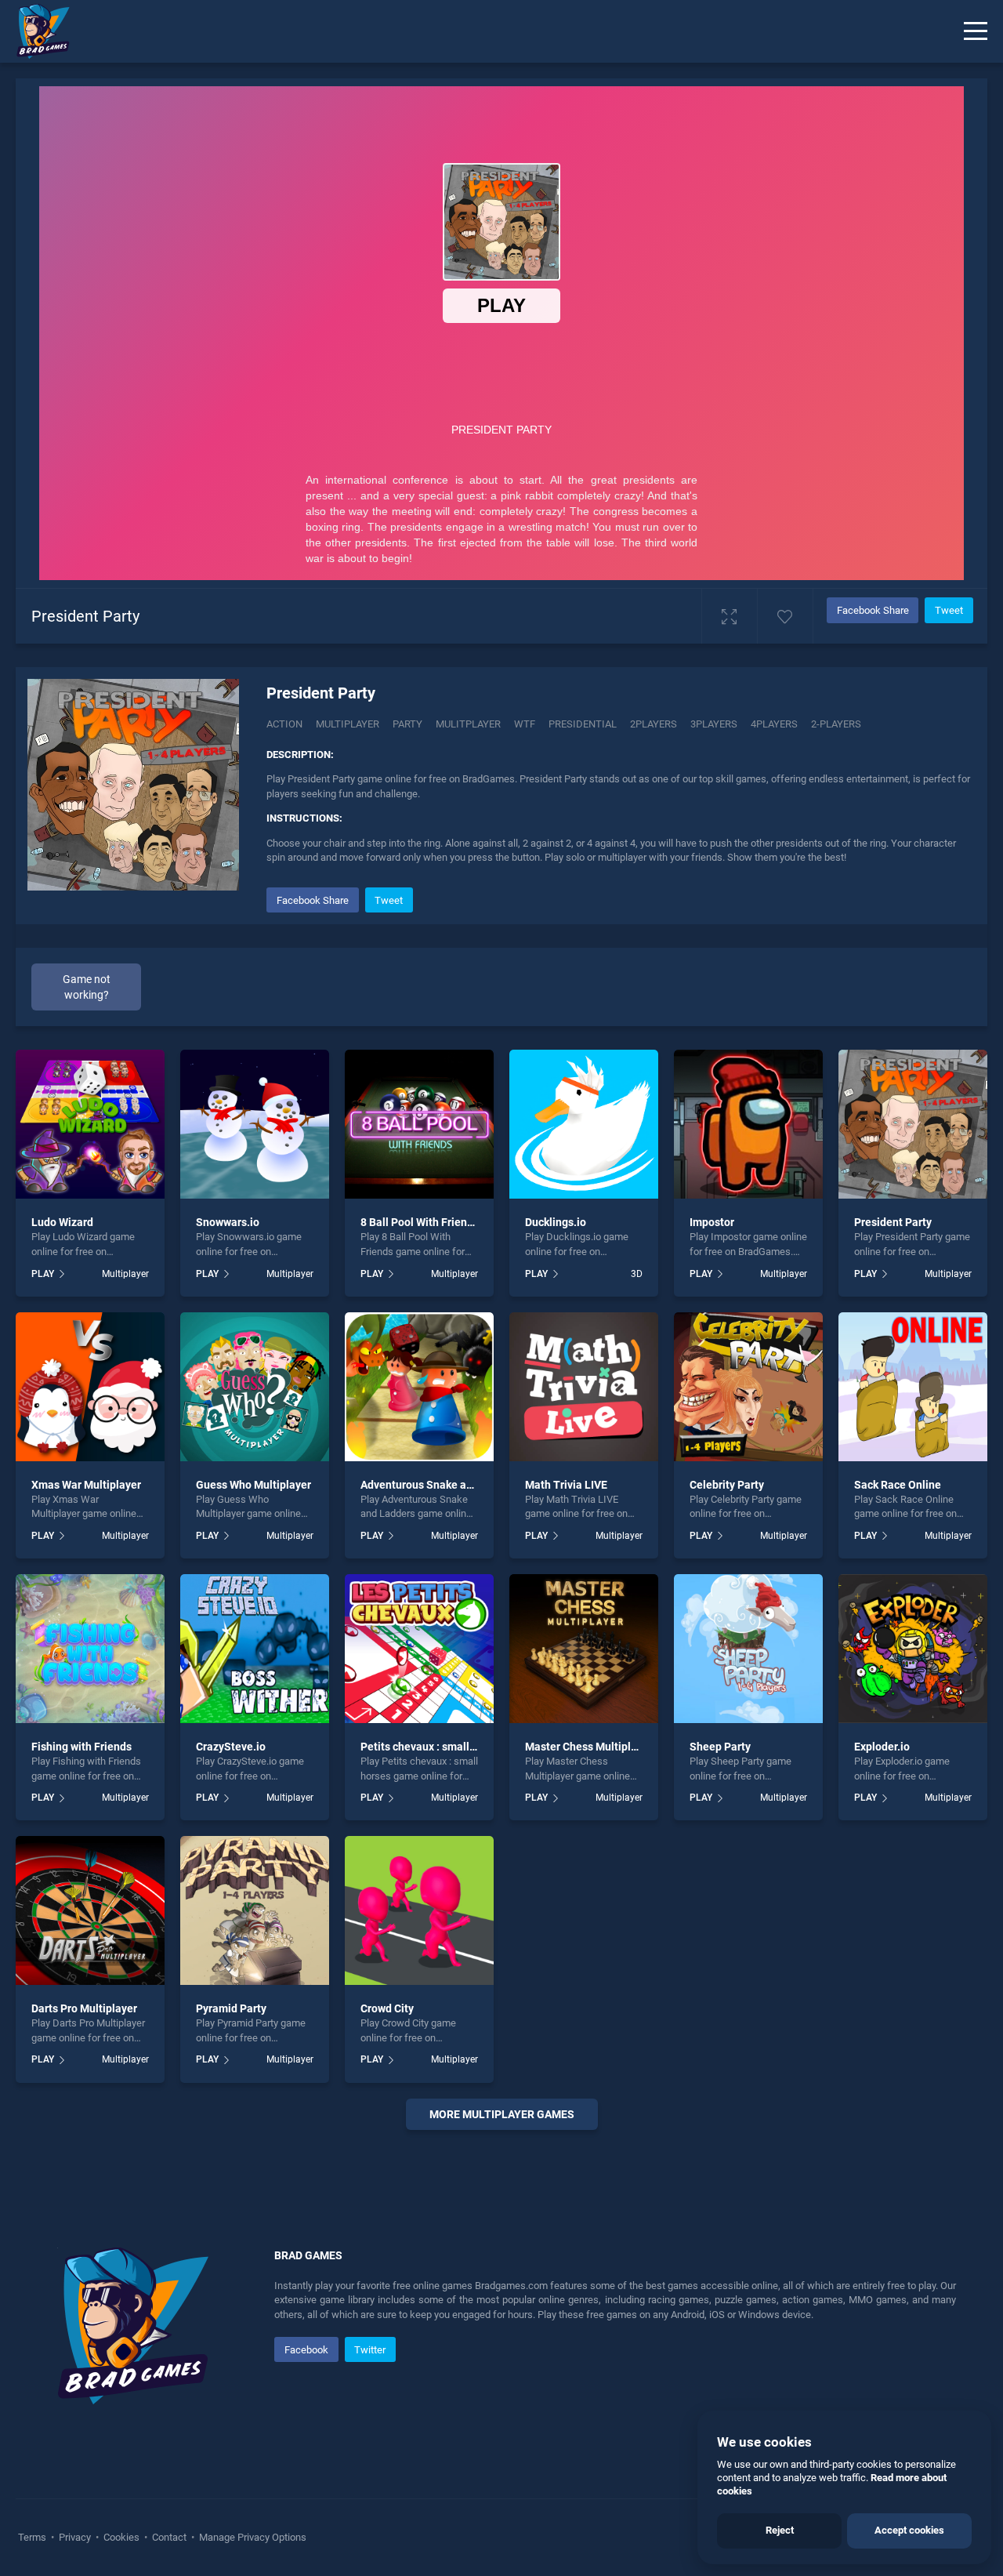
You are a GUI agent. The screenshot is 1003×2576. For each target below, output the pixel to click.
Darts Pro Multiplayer (84, 2008)
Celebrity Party (727, 1485)
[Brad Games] (35, 31)
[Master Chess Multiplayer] (584, 1649)
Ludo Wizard (62, 1222)
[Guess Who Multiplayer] (255, 1387)
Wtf (525, 724)
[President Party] (913, 1124)
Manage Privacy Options (252, 2537)
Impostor (712, 1222)
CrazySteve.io (231, 1747)
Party (407, 724)
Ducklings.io (556, 1222)
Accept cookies (909, 2530)
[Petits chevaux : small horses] (419, 1649)
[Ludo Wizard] (90, 1124)
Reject (780, 2530)
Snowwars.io (228, 1222)
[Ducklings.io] (584, 1124)
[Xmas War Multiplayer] (90, 1387)
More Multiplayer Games (502, 2114)
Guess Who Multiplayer (253, 1485)
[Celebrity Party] (748, 1387)
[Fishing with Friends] (90, 1649)
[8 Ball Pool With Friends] (419, 1124)
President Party (893, 1222)
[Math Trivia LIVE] (584, 1387)
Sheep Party (720, 1747)
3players (714, 724)
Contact (169, 2537)
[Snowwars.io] (255, 1124)
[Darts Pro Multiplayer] (90, 1910)
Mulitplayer (468, 724)
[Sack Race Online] (913, 1387)
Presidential (583, 724)
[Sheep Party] (748, 1649)
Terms (33, 2537)
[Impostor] (748, 1124)
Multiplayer (348, 724)
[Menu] (976, 31)
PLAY (43, 1274)
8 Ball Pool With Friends (420, 1222)
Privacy (75, 2537)
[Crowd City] (419, 1910)
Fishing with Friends (81, 1747)
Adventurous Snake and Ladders (441, 1485)
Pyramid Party (231, 2008)
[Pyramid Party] (255, 1910)
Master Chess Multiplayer (589, 1747)
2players (654, 724)
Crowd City (387, 2008)
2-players (836, 724)
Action (284, 724)
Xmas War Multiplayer (86, 1485)
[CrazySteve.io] (255, 1649)
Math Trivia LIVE (566, 1485)
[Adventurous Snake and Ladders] (419, 1387)
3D (637, 1274)
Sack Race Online (898, 1485)
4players (774, 724)
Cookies (121, 2537)
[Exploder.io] (913, 1649)
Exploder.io (882, 1747)
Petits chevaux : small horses (433, 1747)
